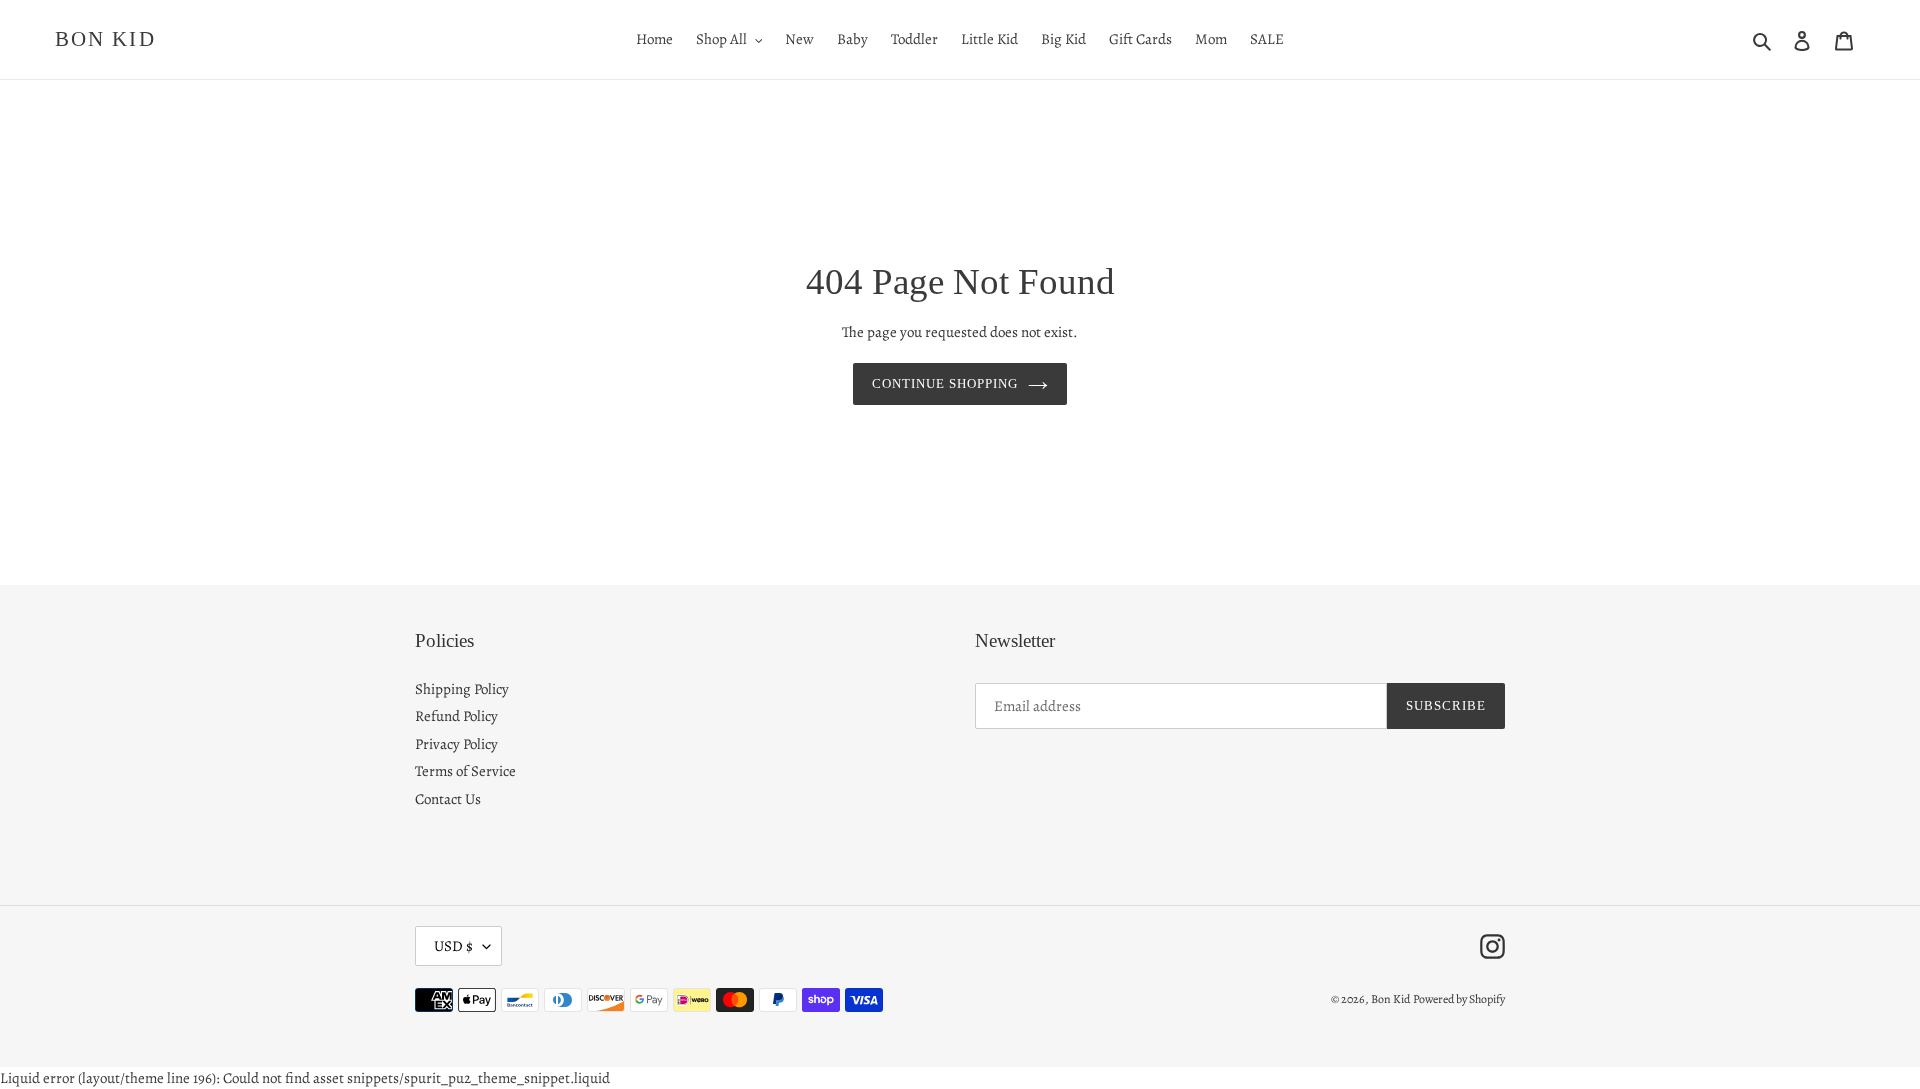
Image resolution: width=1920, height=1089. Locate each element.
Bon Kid (105, 39)
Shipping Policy (462, 689)
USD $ (453, 946)
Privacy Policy (456, 744)
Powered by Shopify (1459, 999)
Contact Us (448, 799)
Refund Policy (456, 716)
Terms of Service (465, 771)
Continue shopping (945, 383)
